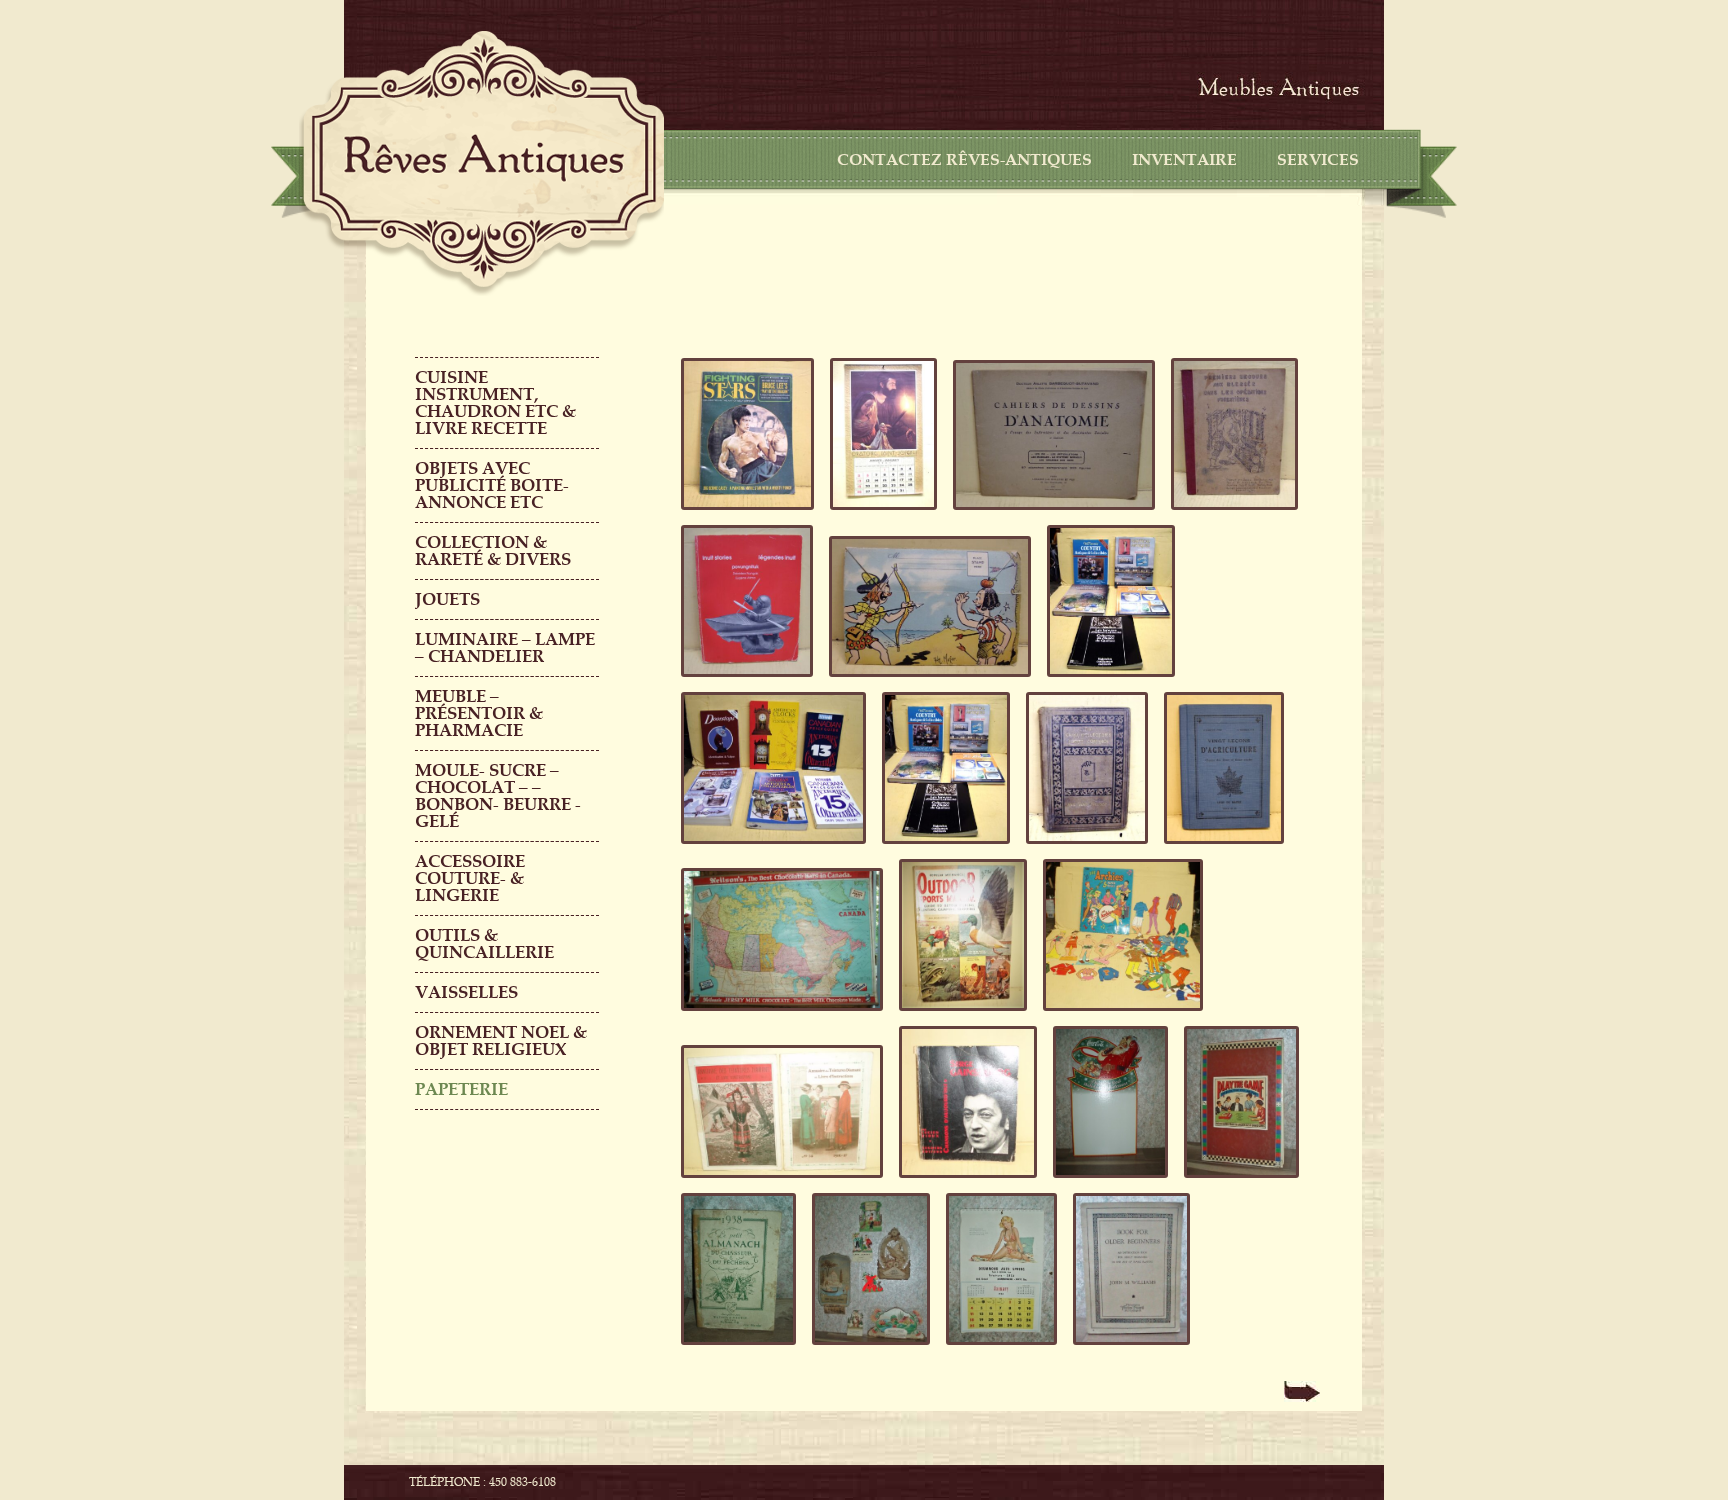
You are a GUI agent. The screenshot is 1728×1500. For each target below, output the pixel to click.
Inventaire (1184, 160)
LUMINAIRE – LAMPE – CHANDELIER (505, 648)
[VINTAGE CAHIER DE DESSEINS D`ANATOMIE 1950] (1048, 517)
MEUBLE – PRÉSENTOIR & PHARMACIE (479, 713)
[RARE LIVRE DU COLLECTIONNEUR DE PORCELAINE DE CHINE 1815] (1081, 851)
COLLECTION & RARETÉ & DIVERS (493, 551)
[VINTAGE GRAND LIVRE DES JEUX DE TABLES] (1235, 1185)
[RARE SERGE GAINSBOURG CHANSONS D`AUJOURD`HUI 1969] (962, 1185)
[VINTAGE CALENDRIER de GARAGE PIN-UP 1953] (995, 1352)
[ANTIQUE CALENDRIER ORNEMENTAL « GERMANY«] (865, 1352)
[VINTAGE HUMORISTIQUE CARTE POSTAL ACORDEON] (924, 684)
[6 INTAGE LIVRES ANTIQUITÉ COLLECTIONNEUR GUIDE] (767, 851)
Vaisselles (466, 992)
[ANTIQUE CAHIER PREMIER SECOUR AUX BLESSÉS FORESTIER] (1228, 517)
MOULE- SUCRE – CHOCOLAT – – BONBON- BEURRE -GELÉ (498, 796)
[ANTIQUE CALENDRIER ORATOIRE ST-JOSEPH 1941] (877, 517)
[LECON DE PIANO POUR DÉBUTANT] (1125, 1352)
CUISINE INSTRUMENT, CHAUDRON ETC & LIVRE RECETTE (495, 403)
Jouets (447, 599)
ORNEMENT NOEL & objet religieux (501, 1041)
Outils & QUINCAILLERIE (484, 944)
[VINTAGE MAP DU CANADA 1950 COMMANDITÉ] (776, 1018)
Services (1318, 160)
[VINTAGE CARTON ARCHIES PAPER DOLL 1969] (1117, 1018)
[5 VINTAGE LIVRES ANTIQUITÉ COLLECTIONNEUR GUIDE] (1105, 684)
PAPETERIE (461, 1089)
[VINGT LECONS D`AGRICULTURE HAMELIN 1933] (1218, 851)
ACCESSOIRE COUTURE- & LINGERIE (470, 878)
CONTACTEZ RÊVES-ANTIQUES (964, 160)
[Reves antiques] (484, 158)
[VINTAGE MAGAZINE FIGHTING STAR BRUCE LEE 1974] (741, 517)
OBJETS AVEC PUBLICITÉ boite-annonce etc (492, 485)
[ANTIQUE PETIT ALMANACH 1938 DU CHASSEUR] (732, 1352)
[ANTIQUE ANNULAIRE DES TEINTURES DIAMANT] (776, 1185)
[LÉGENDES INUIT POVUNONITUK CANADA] (741, 684)
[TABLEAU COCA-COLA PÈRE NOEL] (1104, 1185)
